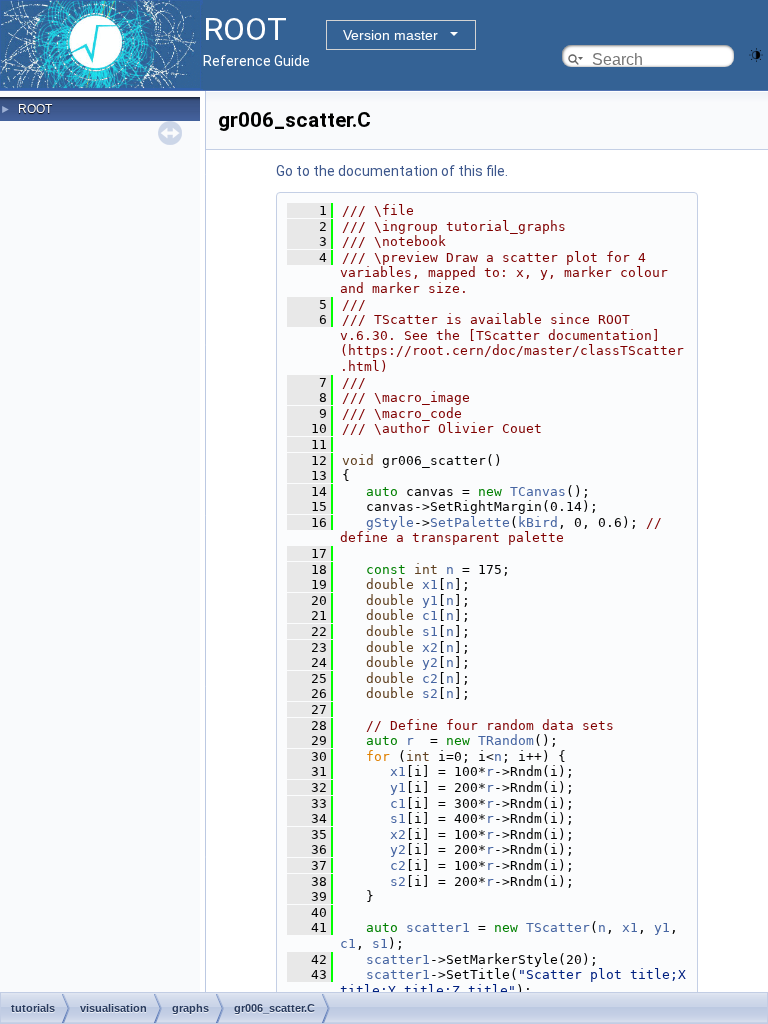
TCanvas (538, 491)
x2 (430, 647)
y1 (430, 600)
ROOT (35, 109)
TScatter (558, 927)
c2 (430, 678)
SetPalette (470, 522)
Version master (390, 35)
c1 (430, 615)
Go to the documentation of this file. (392, 171)
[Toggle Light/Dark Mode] (756, 53)
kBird (538, 522)
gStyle (390, 522)
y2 (430, 662)
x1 (430, 584)
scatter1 (438, 927)
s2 (430, 693)
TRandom (506, 740)
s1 (430, 631)
